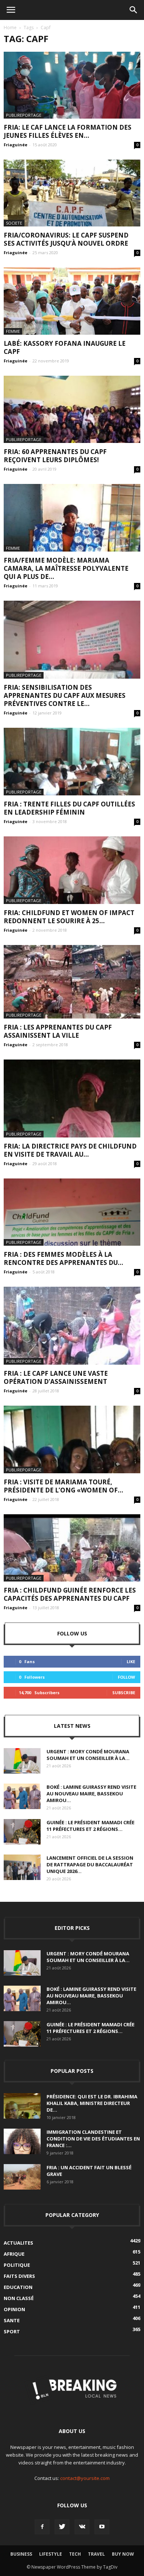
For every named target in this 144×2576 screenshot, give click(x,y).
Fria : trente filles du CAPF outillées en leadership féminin (69, 808)
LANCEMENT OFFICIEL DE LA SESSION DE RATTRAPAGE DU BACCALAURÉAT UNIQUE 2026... (90, 1864)
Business (21, 2554)
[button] (134, 10)
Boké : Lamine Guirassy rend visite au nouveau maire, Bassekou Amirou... (91, 1794)
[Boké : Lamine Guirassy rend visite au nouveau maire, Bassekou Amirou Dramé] (22, 1796)
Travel (96, 2554)
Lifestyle (51, 2554)
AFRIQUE (14, 2254)
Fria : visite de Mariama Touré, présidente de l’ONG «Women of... (64, 1486)
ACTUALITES (18, 2243)
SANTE (12, 2320)
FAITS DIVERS (19, 2276)
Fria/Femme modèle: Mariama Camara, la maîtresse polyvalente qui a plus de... (66, 568)
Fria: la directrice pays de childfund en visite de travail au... (70, 1150)
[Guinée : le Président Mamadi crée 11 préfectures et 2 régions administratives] (22, 1832)
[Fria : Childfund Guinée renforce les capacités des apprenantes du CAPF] (72, 1548)
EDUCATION (18, 2287)
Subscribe (124, 1693)
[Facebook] (42, 2527)
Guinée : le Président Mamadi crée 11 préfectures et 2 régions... (90, 1826)
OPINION (14, 2309)
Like (131, 1661)
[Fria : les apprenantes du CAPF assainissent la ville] (72, 982)
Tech (75, 2554)
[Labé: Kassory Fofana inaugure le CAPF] (72, 301)
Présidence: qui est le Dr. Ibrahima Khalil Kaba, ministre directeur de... (92, 2103)
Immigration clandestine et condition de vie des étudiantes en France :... (93, 2139)
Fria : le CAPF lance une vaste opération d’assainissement (56, 1377)
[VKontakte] (82, 2527)
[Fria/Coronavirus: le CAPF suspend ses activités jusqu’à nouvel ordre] (72, 193)
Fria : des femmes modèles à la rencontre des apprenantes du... (64, 1258)
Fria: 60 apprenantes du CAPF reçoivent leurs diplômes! (55, 456)
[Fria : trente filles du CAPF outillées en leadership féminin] (72, 762)
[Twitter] (62, 2527)
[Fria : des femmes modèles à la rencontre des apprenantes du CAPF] (72, 1212)
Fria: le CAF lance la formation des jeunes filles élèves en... (68, 131)
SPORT (12, 2331)
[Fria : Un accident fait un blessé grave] (22, 2177)
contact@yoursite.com (85, 2478)
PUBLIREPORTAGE (24, 115)
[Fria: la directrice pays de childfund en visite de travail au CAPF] (72, 1098)
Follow (126, 1677)
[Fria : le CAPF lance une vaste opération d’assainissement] (72, 1326)
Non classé (19, 2298)
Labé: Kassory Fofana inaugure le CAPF (65, 347)
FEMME (13, 331)
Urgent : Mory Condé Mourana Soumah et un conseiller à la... (88, 1755)
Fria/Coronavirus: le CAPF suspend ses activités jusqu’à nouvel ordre (66, 239)
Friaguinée (16, 145)
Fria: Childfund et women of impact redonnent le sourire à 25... (69, 917)
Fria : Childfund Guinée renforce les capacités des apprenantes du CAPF (70, 1594)
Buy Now (123, 2554)
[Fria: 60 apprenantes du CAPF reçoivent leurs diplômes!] (72, 410)
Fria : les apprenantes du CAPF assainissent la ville (58, 1031)
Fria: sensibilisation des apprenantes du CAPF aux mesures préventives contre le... (65, 695)
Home (10, 28)
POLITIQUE (17, 2265)
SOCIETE (14, 223)
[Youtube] (102, 2527)
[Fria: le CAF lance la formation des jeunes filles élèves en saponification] (72, 85)
